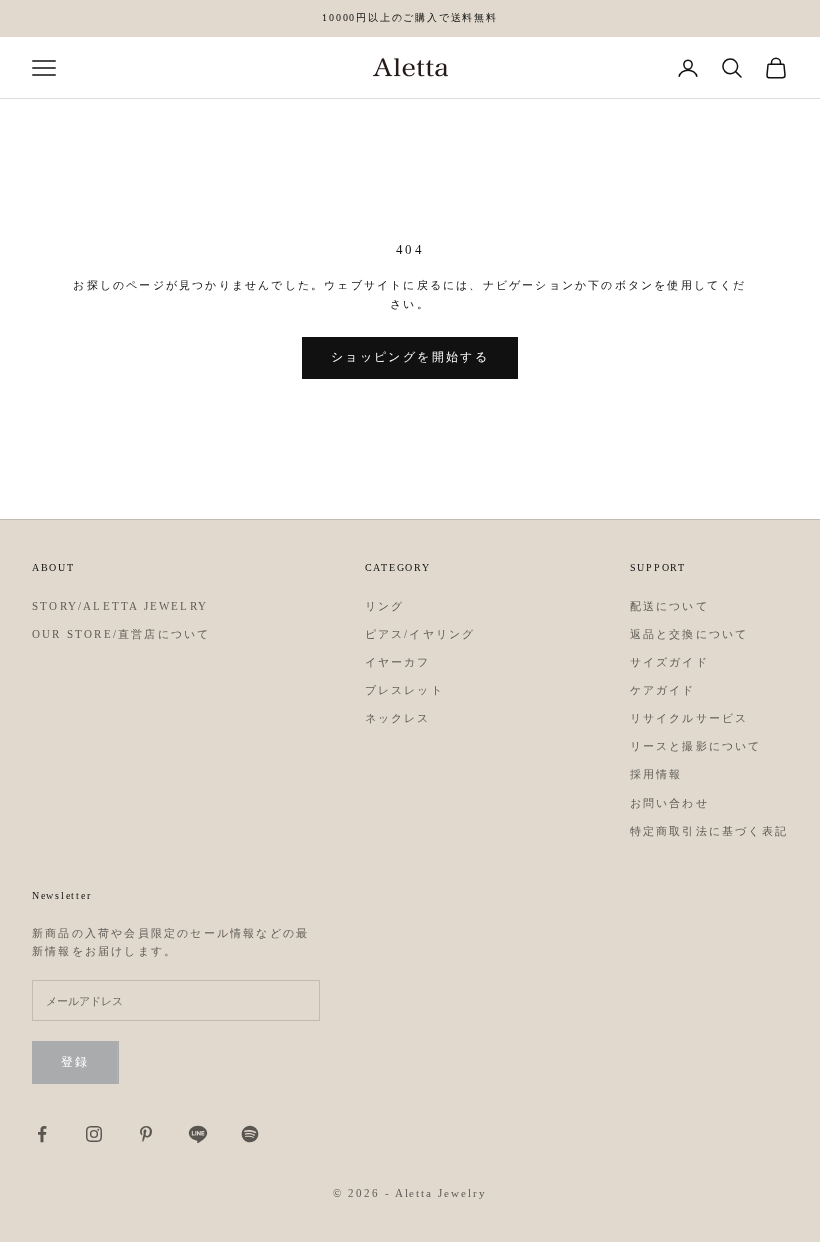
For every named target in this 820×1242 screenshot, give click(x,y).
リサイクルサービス (689, 718)
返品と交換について (689, 634)
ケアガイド (663, 690)
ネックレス (398, 718)
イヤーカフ (398, 662)
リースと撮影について (696, 746)
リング (385, 606)
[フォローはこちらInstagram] (94, 1134)
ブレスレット (404, 690)
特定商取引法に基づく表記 (709, 831)
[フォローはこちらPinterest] (146, 1134)
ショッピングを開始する (410, 357)
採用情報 (656, 774)
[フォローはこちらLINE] (198, 1134)
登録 (75, 1062)
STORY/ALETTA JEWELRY (120, 606)
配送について (669, 606)
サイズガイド (669, 662)
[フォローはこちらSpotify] (250, 1134)
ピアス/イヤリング (420, 634)
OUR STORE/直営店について (121, 634)
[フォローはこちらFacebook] (42, 1134)
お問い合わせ (669, 803)
